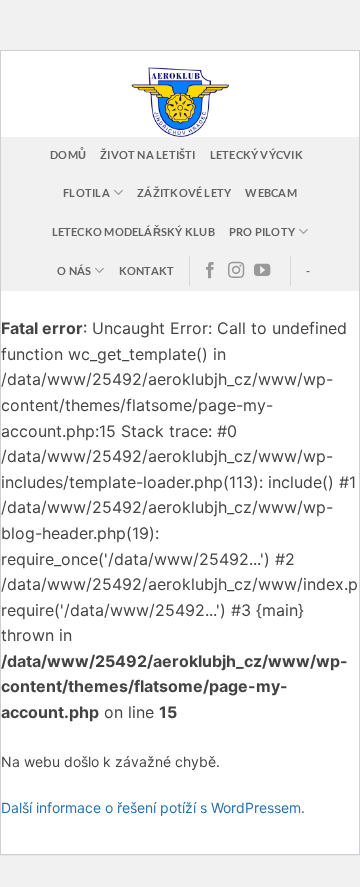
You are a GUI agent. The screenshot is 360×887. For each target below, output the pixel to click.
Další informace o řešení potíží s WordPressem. (153, 807)
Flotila (86, 192)
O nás (74, 270)
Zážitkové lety (184, 192)
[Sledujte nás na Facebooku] (210, 271)
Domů (68, 154)
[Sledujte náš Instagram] (236, 271)
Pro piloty (262, 231)
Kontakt (147, 270)
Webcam (270, 192)
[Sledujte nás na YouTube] (262, 271)
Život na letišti (148, 154)
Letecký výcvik (256, 154)
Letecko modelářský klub (133, 231)
